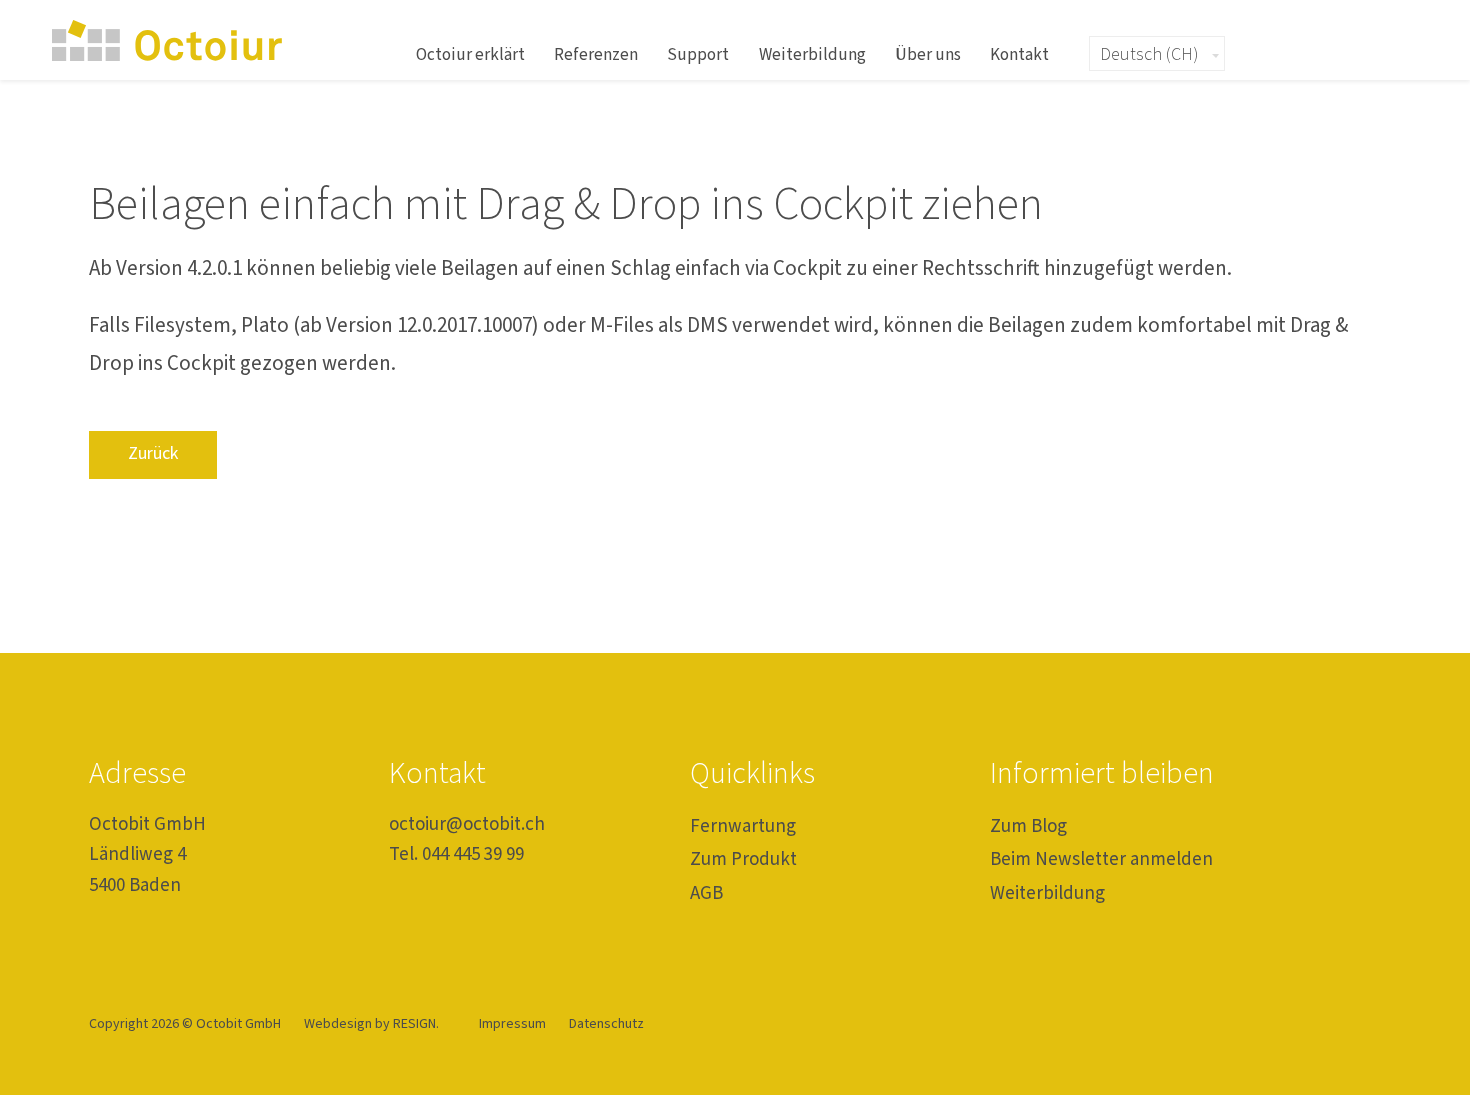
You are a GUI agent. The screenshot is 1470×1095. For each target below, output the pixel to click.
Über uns (928, 54)
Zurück (153, 453)
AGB (706, 893)
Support (698, 54)
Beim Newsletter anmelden (1101, 859)
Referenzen (596, 54)
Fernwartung (743, 826)
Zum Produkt (743, 859)
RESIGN (414, 1024)
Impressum (514, 1024)
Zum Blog (1028, 826)
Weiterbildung (812, 54)
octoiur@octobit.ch (467, 824)
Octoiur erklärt (470, 54)
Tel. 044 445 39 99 (456, 854)
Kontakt (1019, 54)
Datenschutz (606, 1024)
